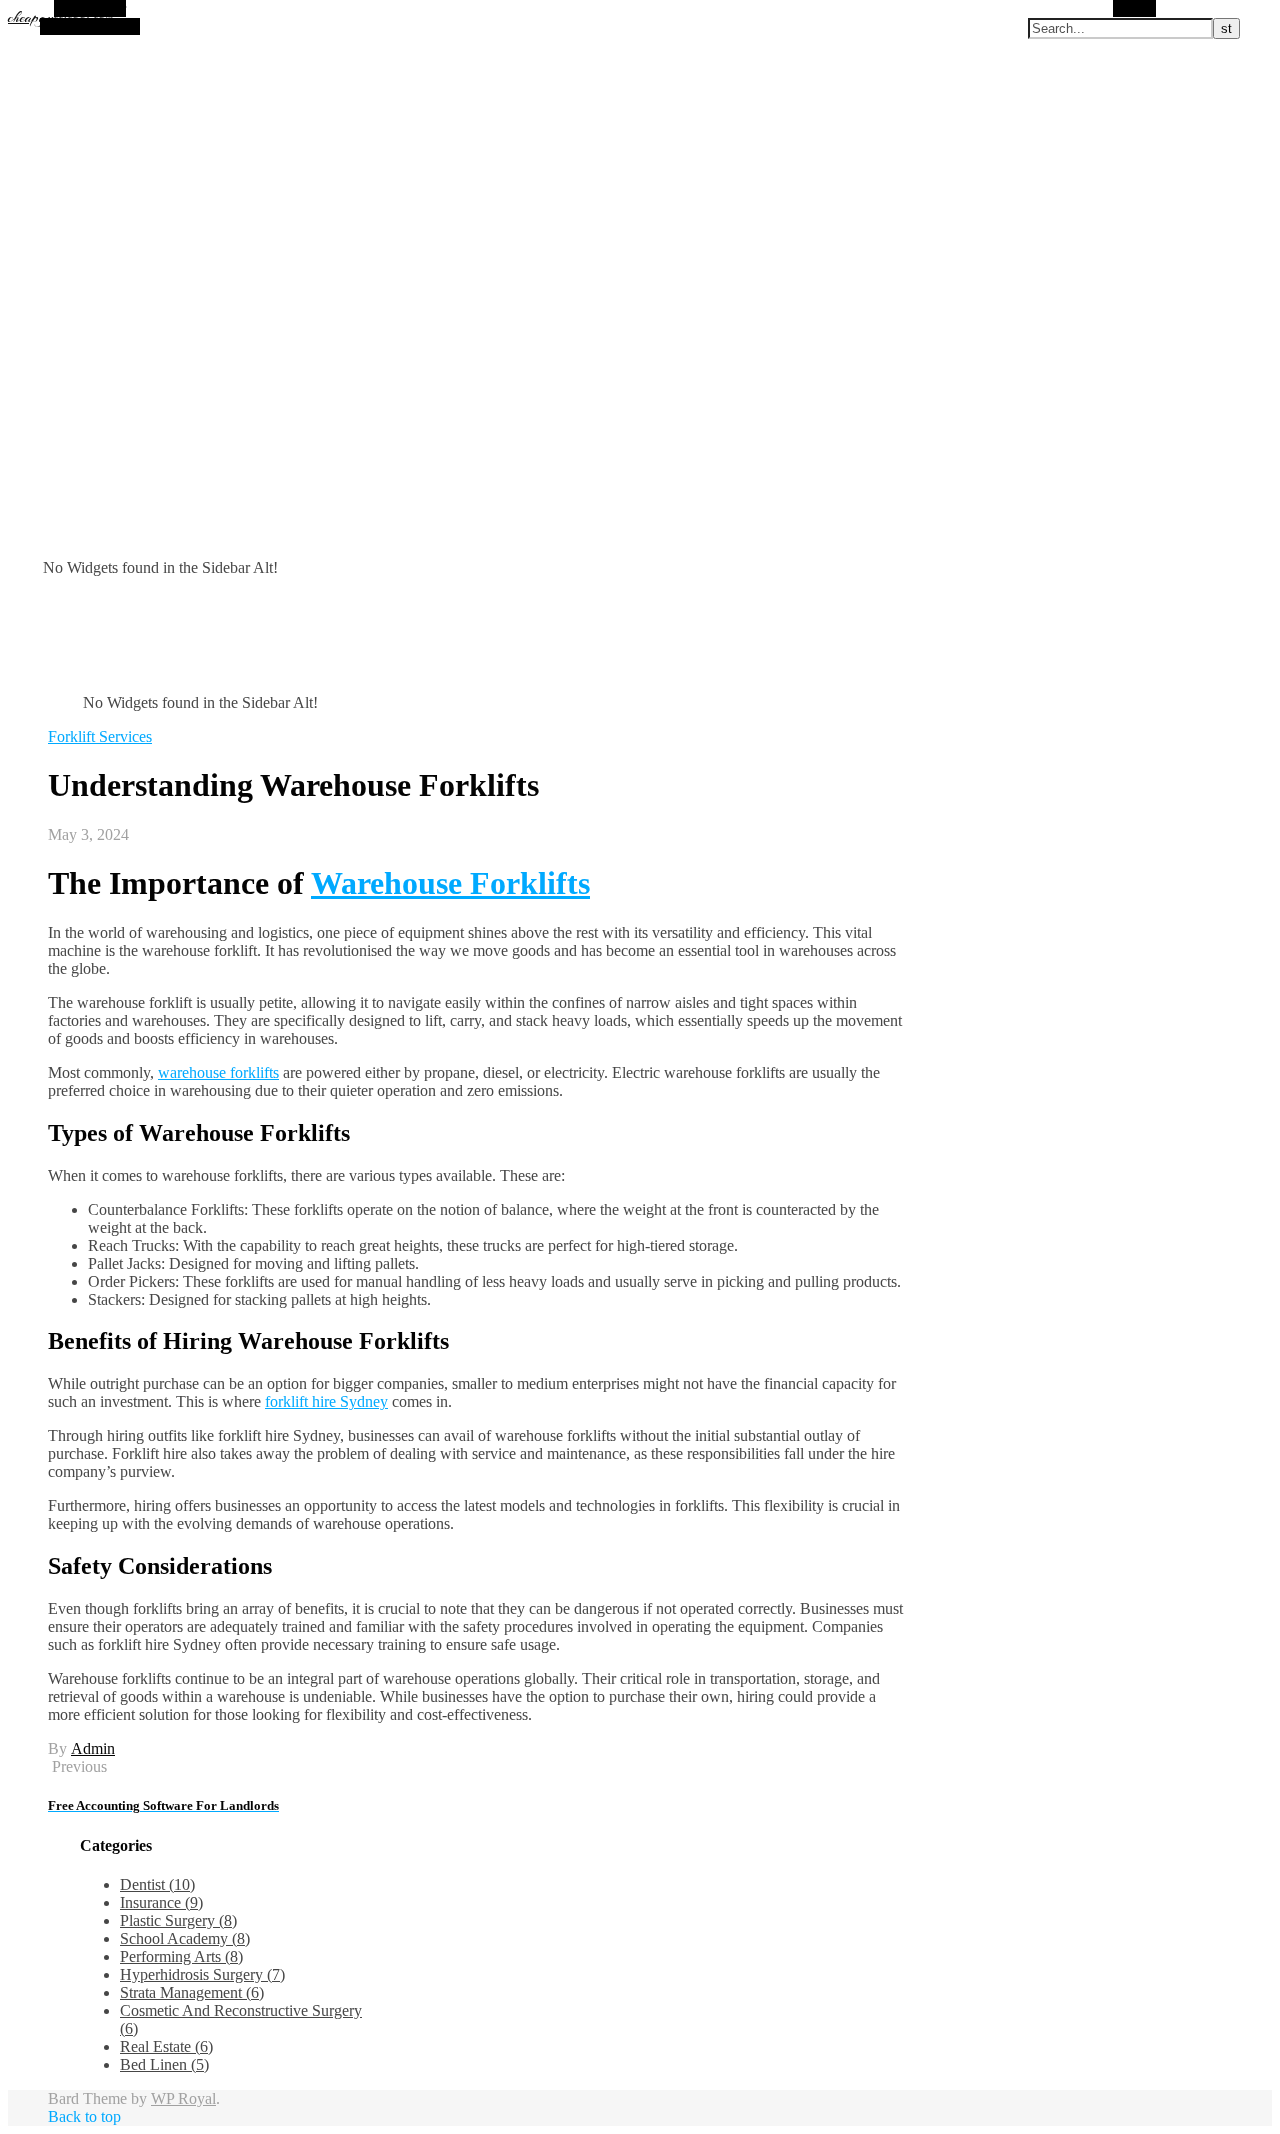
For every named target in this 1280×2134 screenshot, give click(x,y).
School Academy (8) (185, 1938)
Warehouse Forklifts (450, 883)
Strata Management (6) (192, 1992)
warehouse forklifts (218, 1072)
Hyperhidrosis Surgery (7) (202, 1974)
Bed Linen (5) (164, 2064)
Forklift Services (100, 736)
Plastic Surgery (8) (178, 1920)
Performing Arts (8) (181, 1956)
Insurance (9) (161, 1902)
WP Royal (183, 2098)
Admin (93, 1748)
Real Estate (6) (166, 2046)
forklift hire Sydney (326, 1401)
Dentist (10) (157, 1884)
